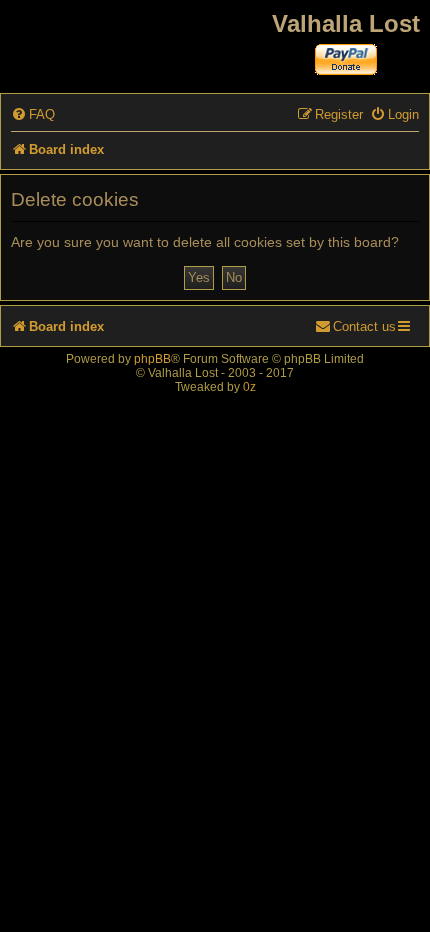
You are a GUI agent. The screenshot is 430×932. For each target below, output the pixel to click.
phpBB (152, 359)
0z (249, 387)
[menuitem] (33, 114)
